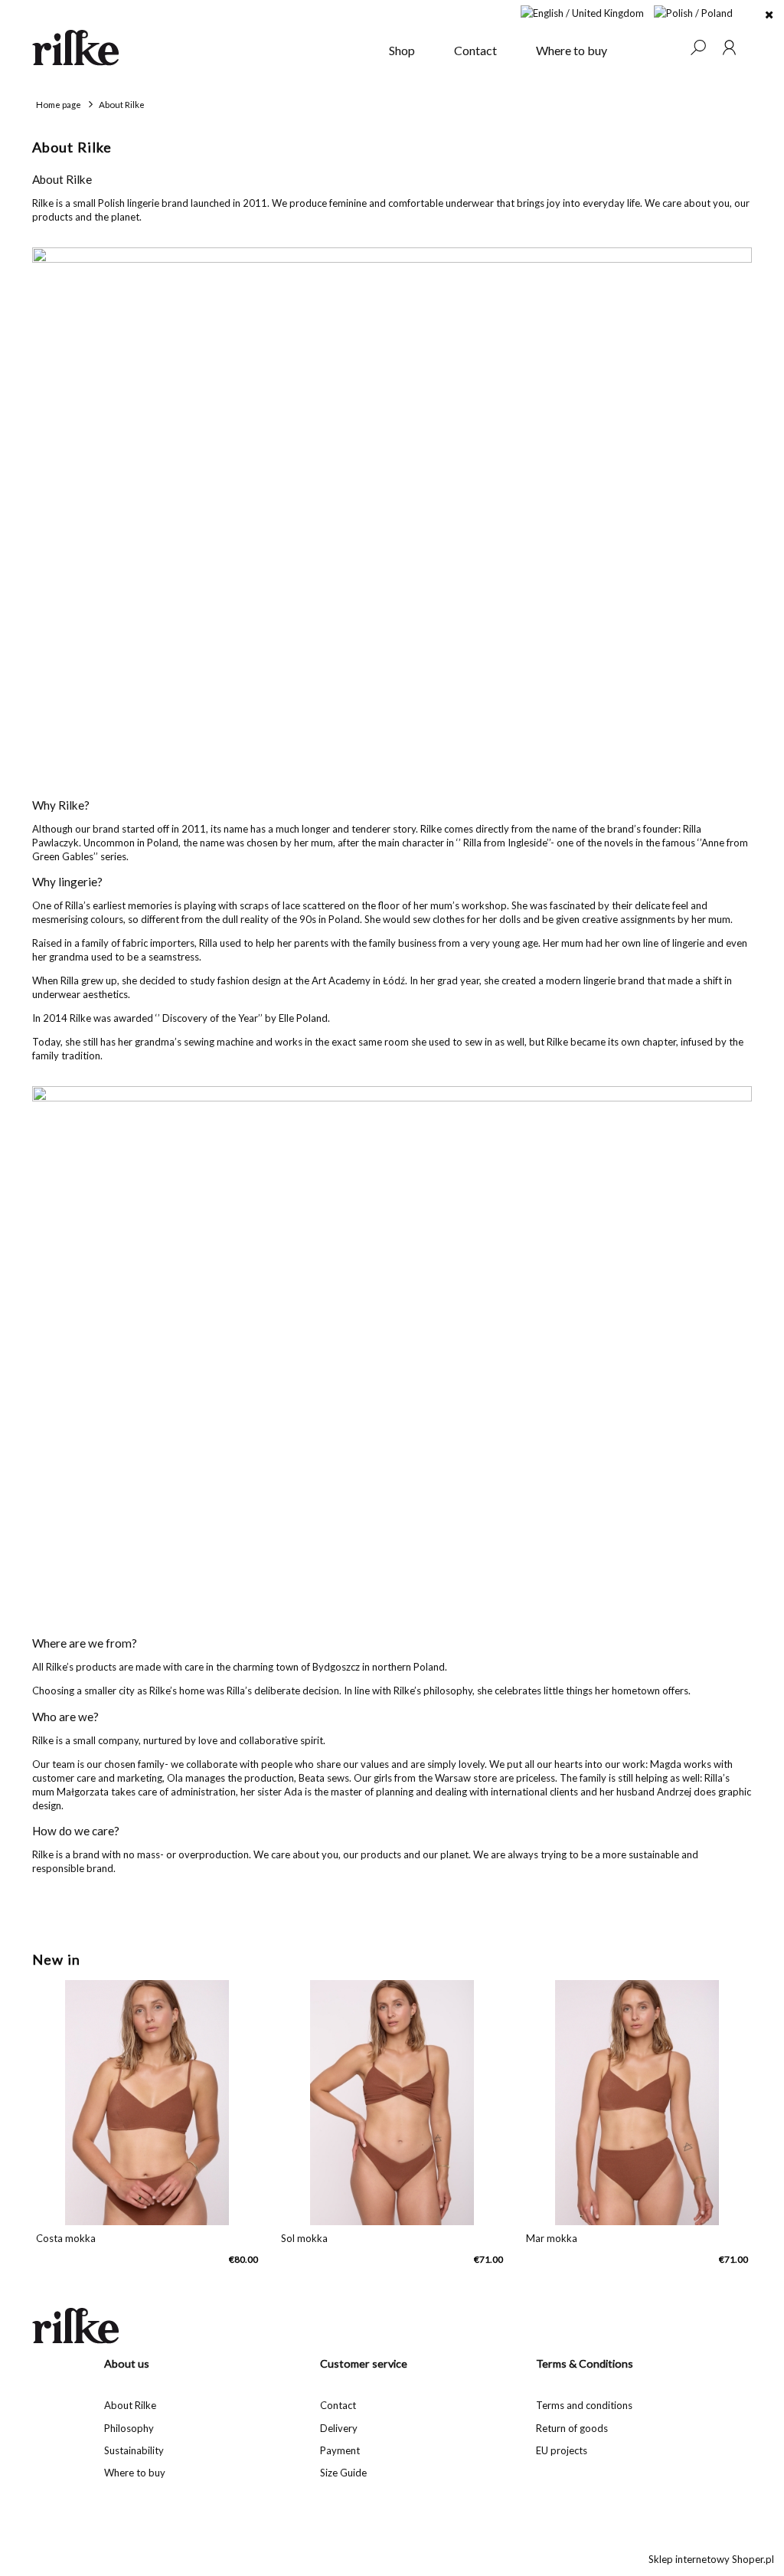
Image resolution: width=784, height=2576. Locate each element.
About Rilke (130, 2405)
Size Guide (343, 2473)
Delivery (339, 2428)
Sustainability (134, 2450)
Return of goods (572, 2428)
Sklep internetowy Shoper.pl (711, 2559)
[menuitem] (402, 51)
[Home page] (201, 47)
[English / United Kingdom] (582, 11)
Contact (338, 2405)
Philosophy (129, 2428)
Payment (340, 2450)
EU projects (562, 2450)
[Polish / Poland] (693, 11)
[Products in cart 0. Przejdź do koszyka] (667, 47)
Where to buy (135, 2473)
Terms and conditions (584, 2405)
